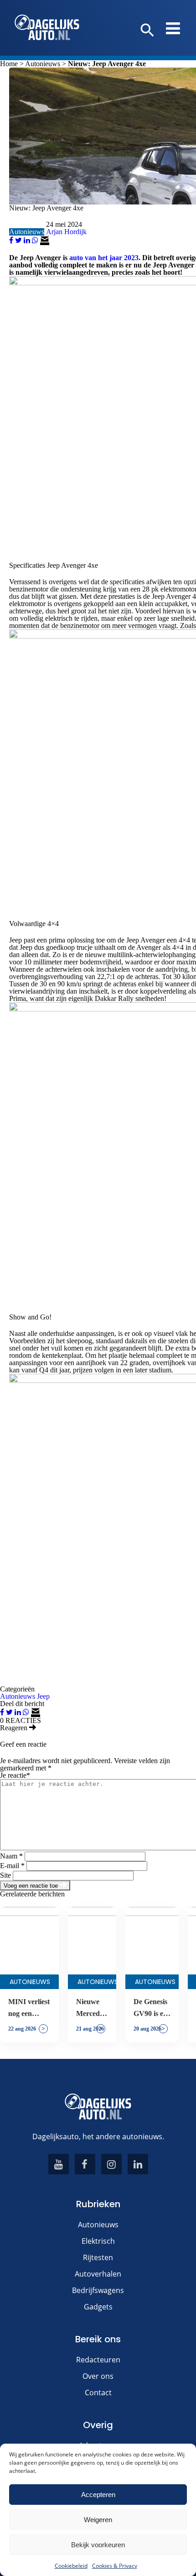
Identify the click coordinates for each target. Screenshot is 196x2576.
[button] (147, 31)
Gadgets (98, 2307)
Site (5, 1875)
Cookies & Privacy (115, 2566)
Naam (11, 1856)
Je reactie (15, 1775)
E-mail (12, 1866)
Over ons (98, 2376)
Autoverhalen (98, 2274)
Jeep (43, 1696)
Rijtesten (98, 2257)
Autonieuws (43, 64)
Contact (98, 2393)
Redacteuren (98, 2360)
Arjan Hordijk (66, 232)
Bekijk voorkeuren (98, 2545)
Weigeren (98, 2520)
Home (9, 64)
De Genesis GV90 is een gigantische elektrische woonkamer (152, 2009)
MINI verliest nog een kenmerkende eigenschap (29, 2009)
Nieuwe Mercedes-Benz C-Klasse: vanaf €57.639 (92, 2009)
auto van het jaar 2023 (104, 258)
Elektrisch (98, 2241)
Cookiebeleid (71, 2566)
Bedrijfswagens (98, 2290)
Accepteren (98, 2495)
